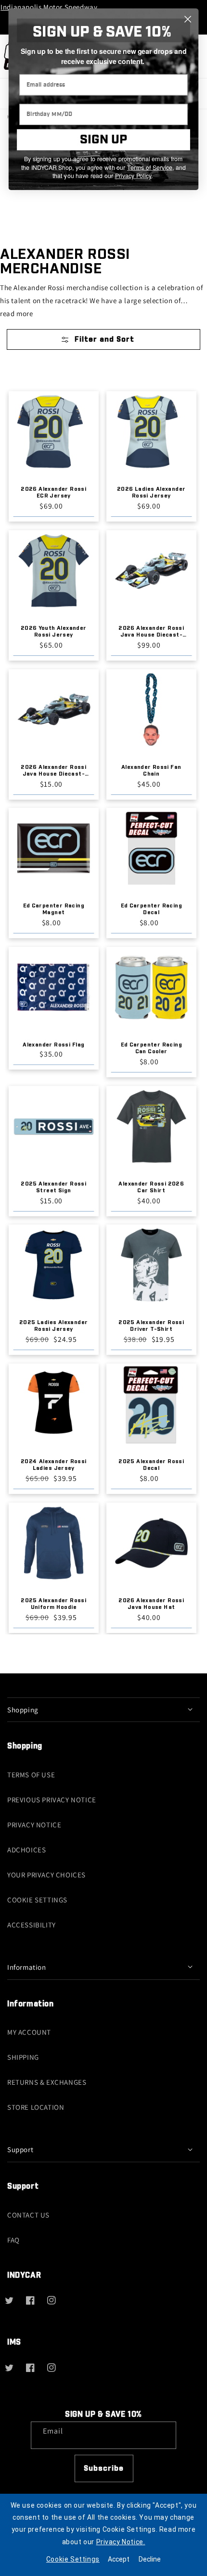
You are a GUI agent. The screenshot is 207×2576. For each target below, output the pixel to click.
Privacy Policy (133, 176)
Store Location (36, 2107)
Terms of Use (31, 1775)
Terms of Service (150, 167)
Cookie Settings (37, 1900)
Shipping (23, 2057)
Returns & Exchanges (47, 2082)
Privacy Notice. (121, 2542)
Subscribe (104, 2468)
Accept (119, 2559)
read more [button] (16, 313)
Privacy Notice (34, 1825)
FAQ (13, 2240)
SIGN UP (103, 140)
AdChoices (26, 1850)
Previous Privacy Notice (52, 1800)
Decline (150, 2559)
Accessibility (32, 1925)
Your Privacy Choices (46, 1875)
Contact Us (28, 2215)
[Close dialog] (188, 19)
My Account (29, 2032)
